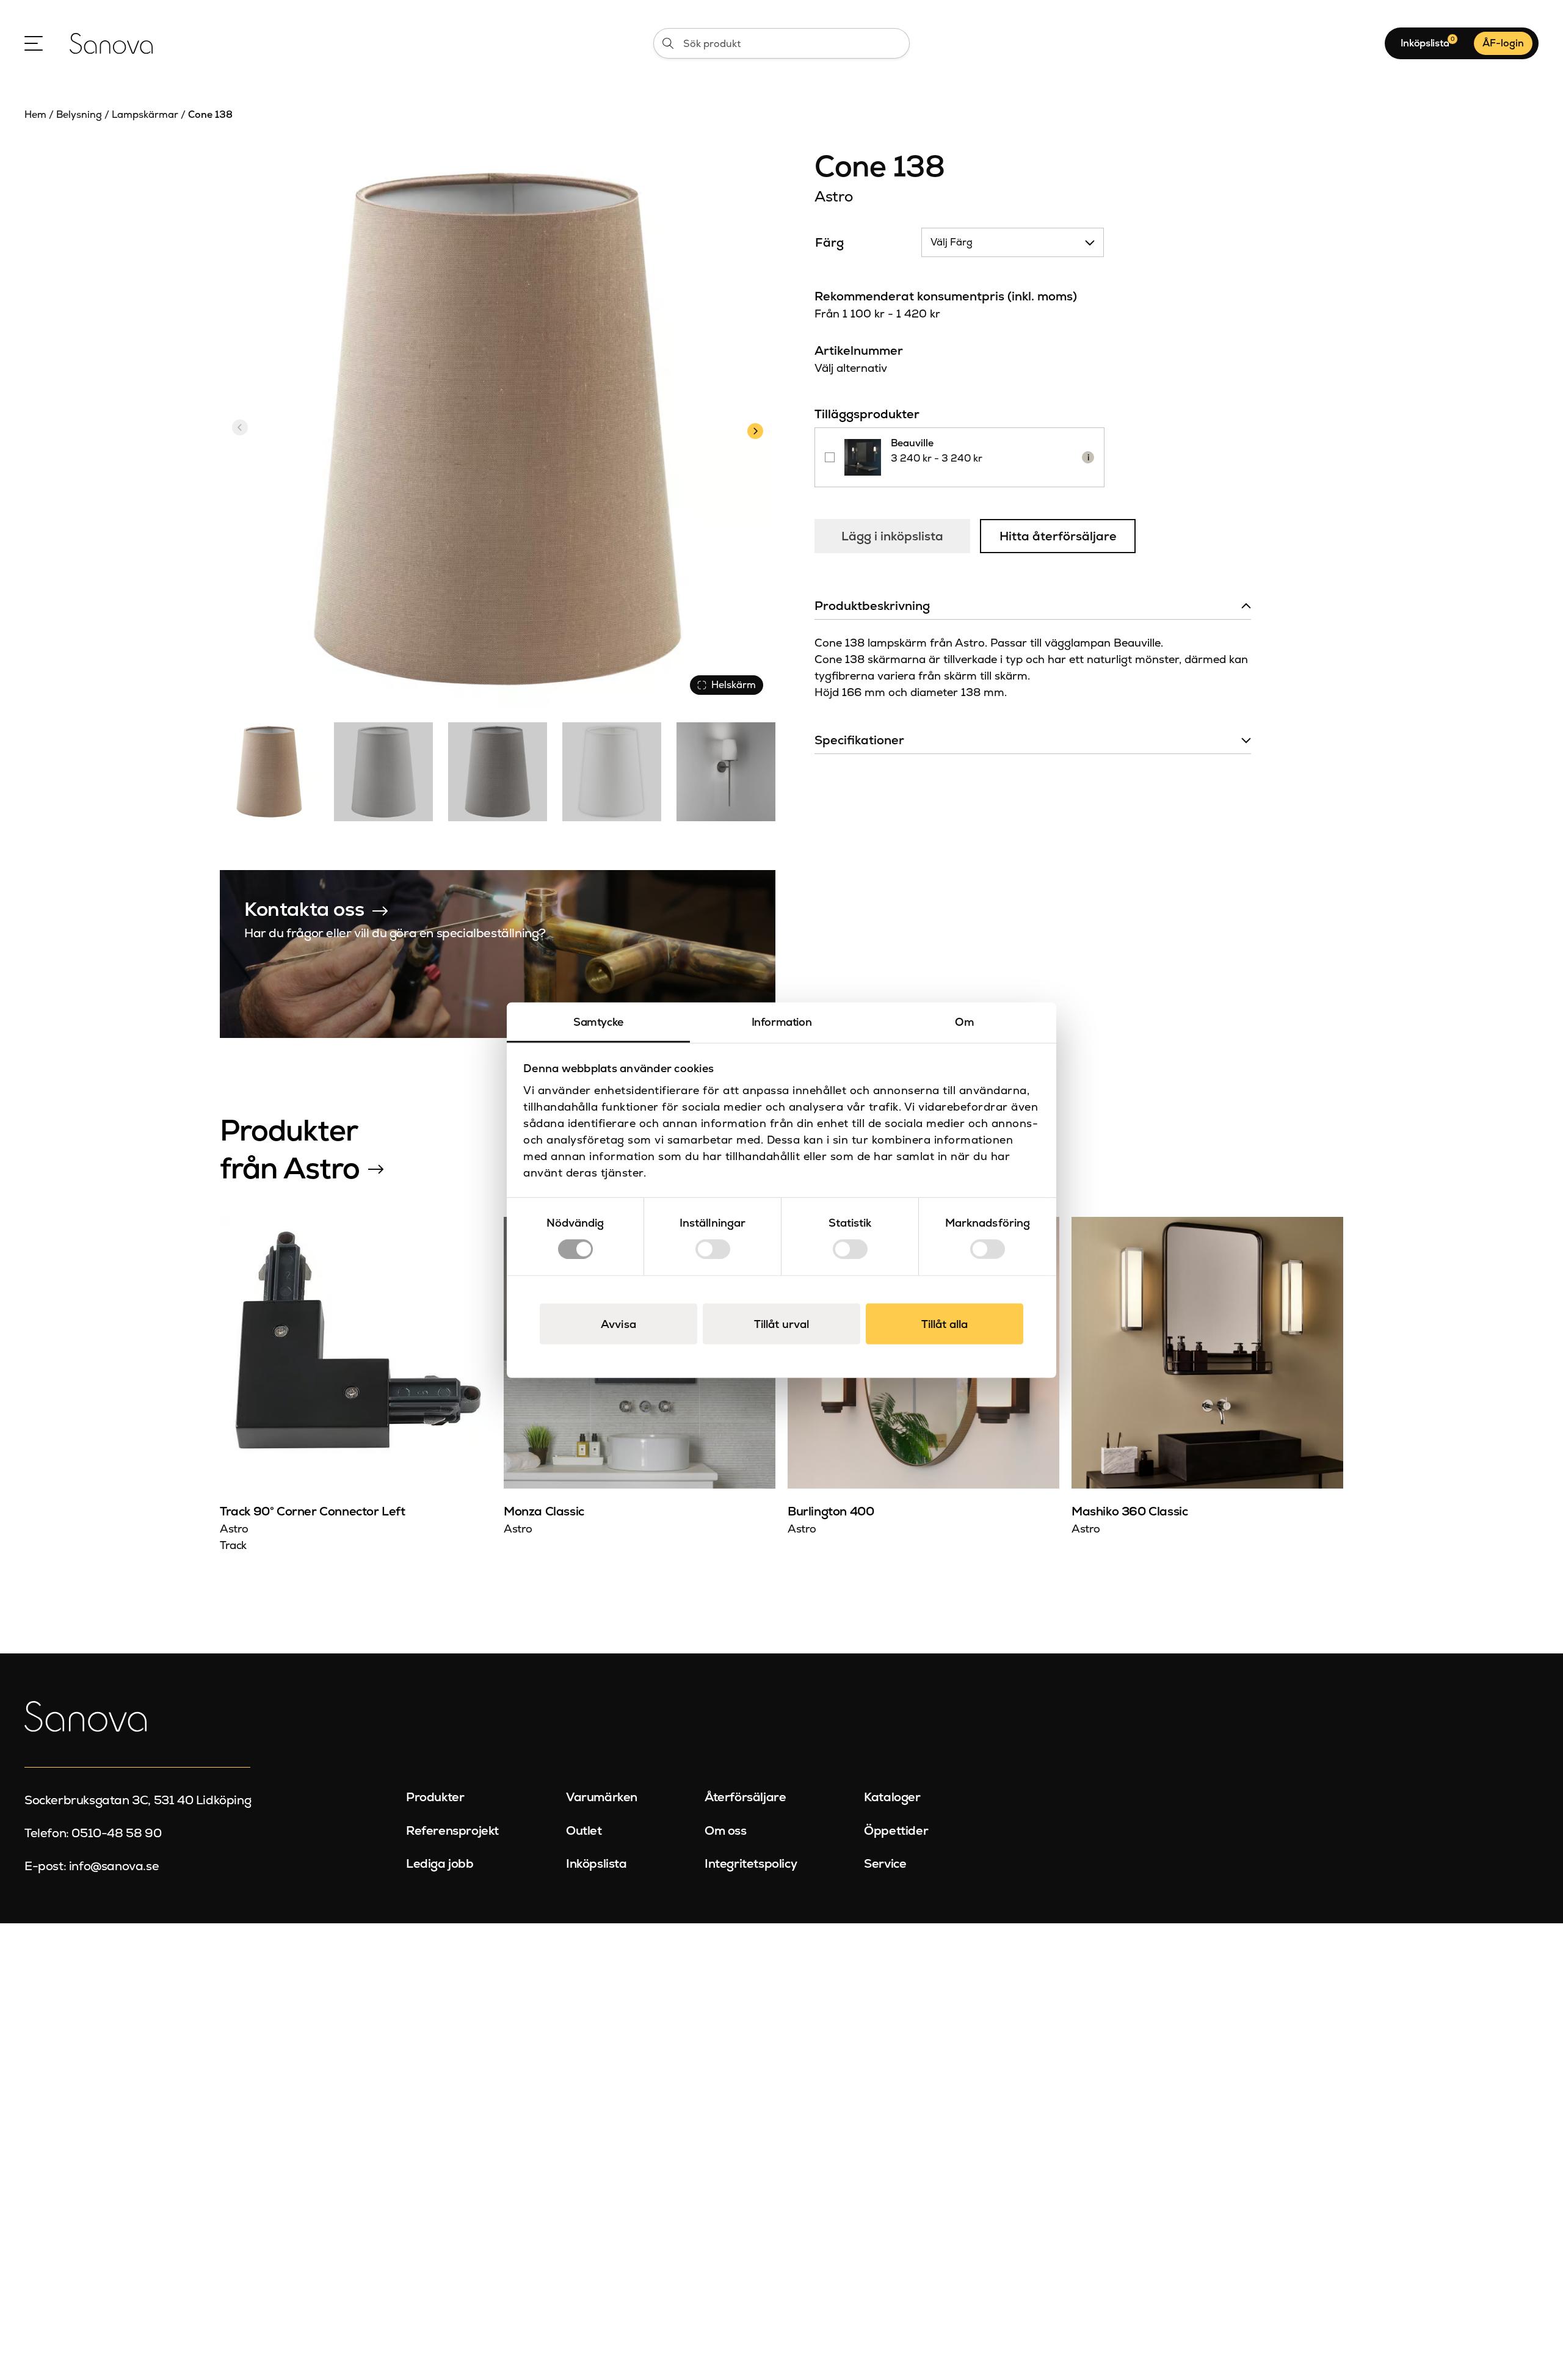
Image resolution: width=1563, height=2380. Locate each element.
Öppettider (896, 1830)
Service (885, 1863)
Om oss (726, 1830)
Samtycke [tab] (598, 1022)
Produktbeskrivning (872, 606)
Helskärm (734, 685)
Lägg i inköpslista (892, 536)
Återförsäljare (745, 1797)
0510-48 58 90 (116, 1833)
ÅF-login (1503, 43)
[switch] (713, 1249)
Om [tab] (964, 1022)
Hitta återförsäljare (1058, 536)
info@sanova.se (114, 1866)
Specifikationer (859, 740)
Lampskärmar (145, 114)
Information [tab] (782, 1022)
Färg (829, 242)
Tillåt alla (945, 1323)
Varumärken (602, 1797)
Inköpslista (597, 1863)
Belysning (79, 114)
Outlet (584, 1830)
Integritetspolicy (751, 1863)
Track (233, 1545)
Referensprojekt (452, 1830)
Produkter (435, 1797)
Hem (35, 114)
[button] (755, 429)
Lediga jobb (440, 1863)
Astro (833, 196)
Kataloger (892, 1797)
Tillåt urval (781, 1323)
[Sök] (668, 43)
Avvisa (618, 1323)
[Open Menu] (34, 43)
